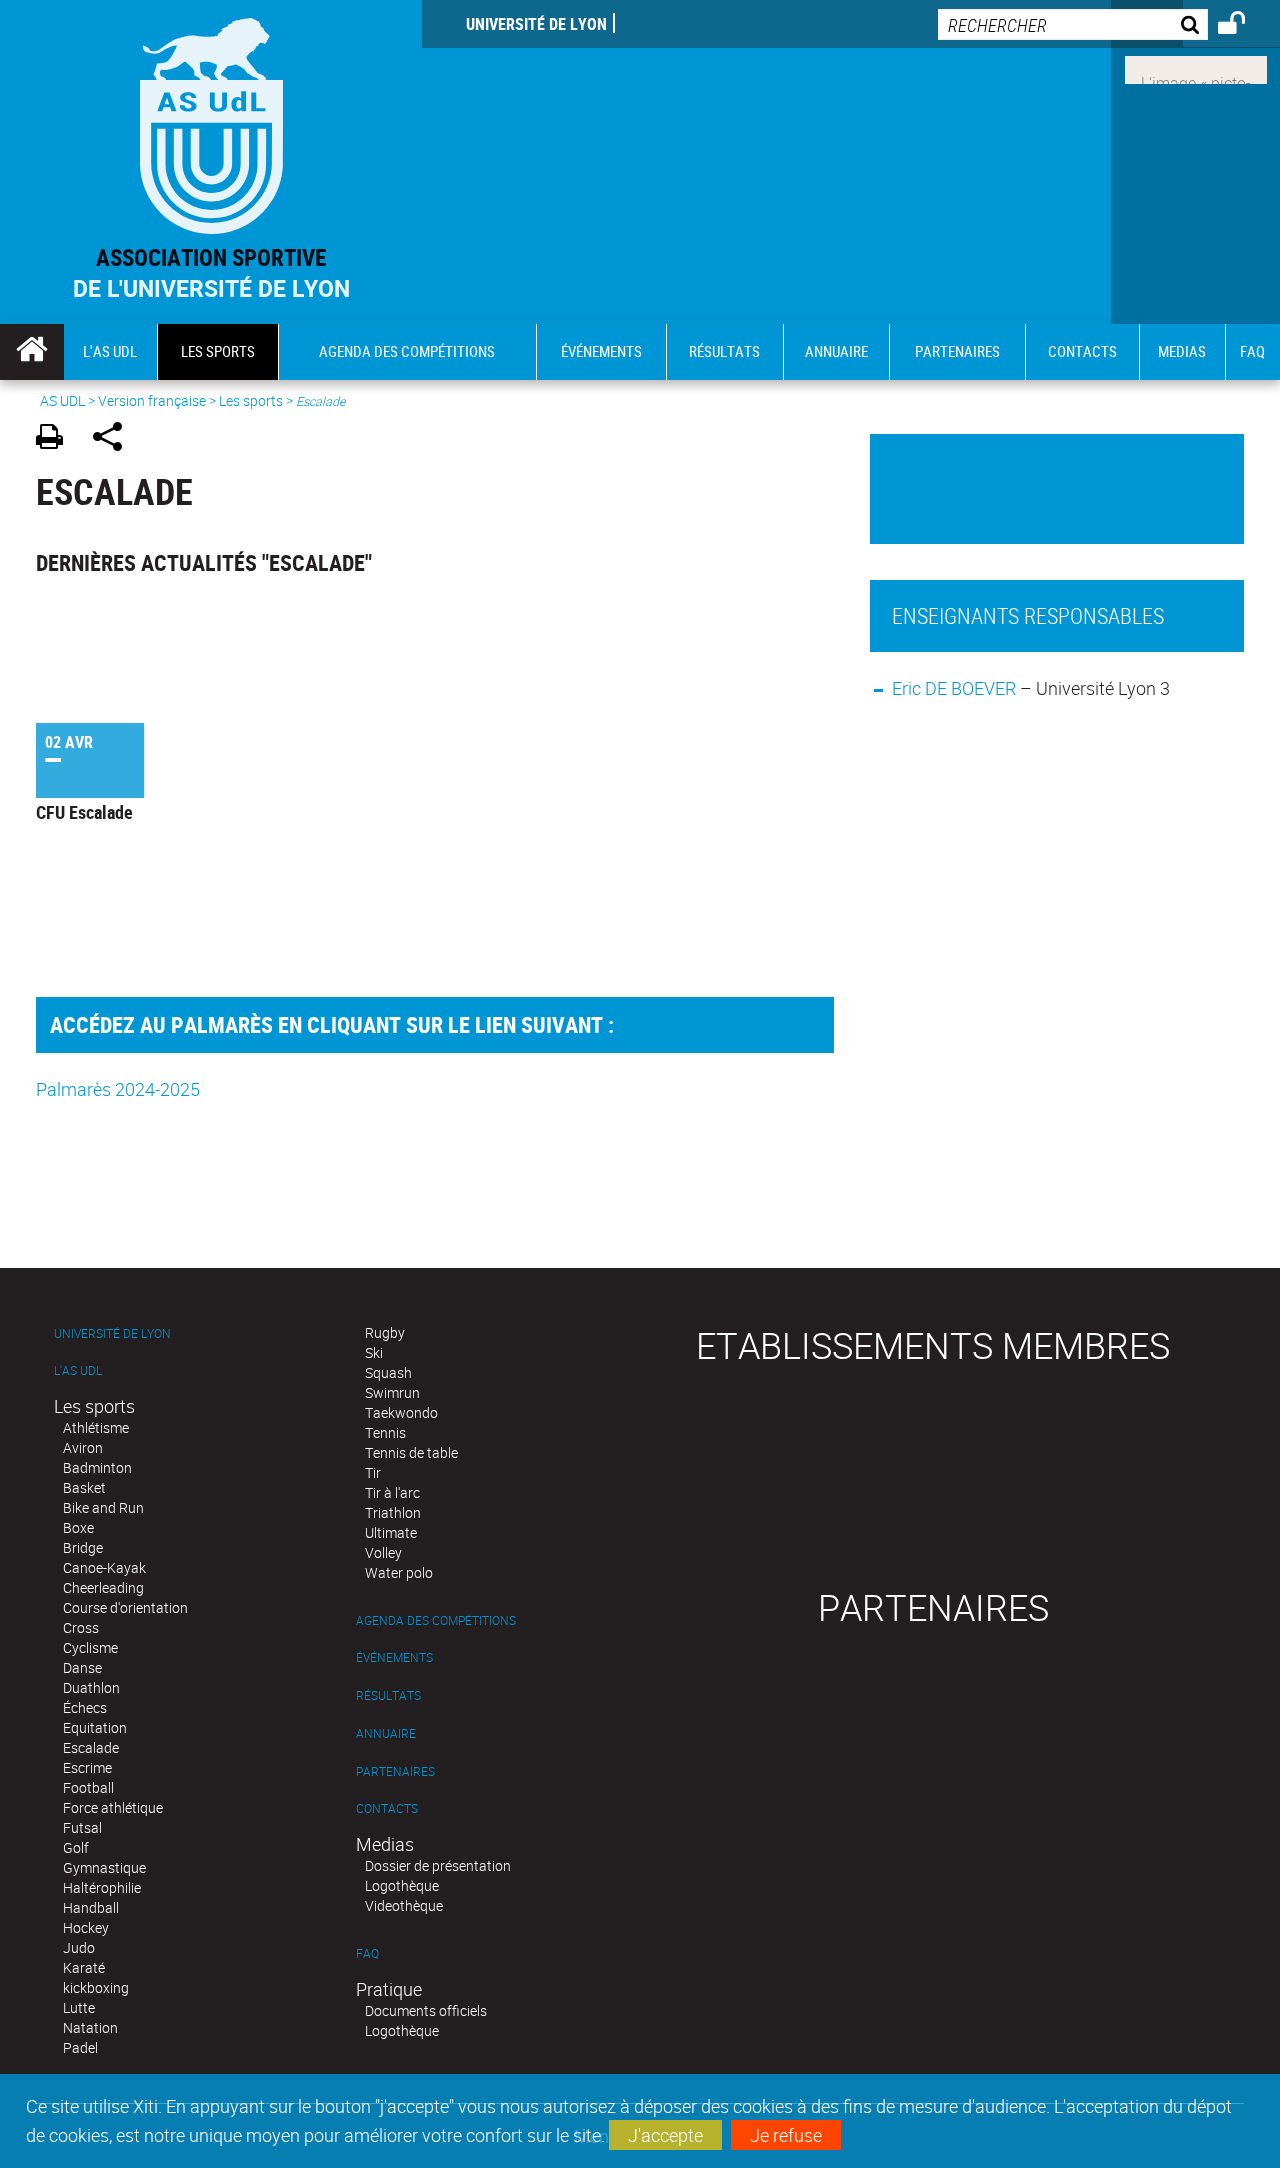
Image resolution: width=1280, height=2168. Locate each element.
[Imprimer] (56, 439)
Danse (82, 1667)
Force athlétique (113, 1807)
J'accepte (665, 2135)
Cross (81, 1627)
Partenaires (395, 1771)
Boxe (78, 1527)
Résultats (388, 1695)
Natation (90, 2027)
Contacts (387, 1808)
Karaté (84, 1967)
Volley (383, 1552)
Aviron (83, 1447)
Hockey (86, 1927)
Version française (152, 400)
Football (88, 1787)
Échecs (85, 1707)
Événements (394, 1657)
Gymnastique (104, 1867)
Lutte (79, 2007)
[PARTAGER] (114, 439)
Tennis (385, 1432)
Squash (388, 1372)
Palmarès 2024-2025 (118, 1089)
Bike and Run (103, 1507)
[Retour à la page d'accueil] (211, 121)
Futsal (82, 1827)
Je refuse (786, 2135)
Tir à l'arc (392, 1492)
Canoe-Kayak (104, 1567)
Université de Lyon (536, 24)
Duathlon (91, 1687)
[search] (1073, 24)
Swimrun (392, 1392)
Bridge (83, 1547)
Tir (373, 1472)
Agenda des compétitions (436, 1620)
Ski (374, 1352)
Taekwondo (401, 1412)
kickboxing (96, 1987)
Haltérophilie (102, 1887)
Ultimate (391, 1532)
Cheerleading (103, 1587)
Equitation (95, 1727)
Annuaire (386, 1733)
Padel (80, 2047)
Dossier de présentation (438, 1865)
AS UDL (62, 400)
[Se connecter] (1244, 26)
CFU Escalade (84, 812)
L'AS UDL (78, 1370)
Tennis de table (411, 1452)
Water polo (399, 1572)
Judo (79, 1947)
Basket (84, 1487)
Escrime (87, 1767)
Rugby (385, 1332)
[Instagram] (1196, 68)
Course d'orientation (125, 1607)
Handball (91, 1907)
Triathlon (393, 1512)
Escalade (91, 1747)
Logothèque (402, 1885)
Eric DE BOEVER (954, 688)
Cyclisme (90, 1647)
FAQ (367, 1953)
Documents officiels (426, 2010)
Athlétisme (96, 1427)
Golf (76, 1847)
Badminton (97, 1467)
